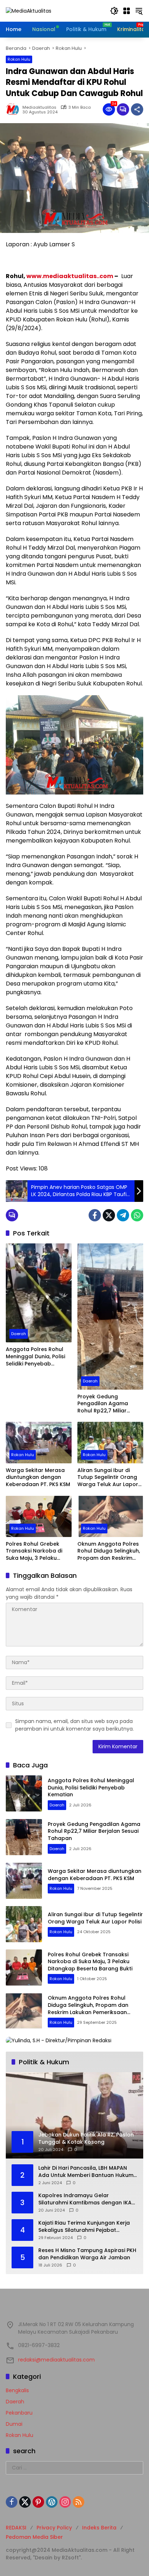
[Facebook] (95, 1215)
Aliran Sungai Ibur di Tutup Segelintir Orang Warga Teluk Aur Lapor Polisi (108, 1478)
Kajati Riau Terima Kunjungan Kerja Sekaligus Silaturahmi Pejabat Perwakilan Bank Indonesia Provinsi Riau (84, 2227)
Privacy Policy (54, 2528)
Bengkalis (17, 2390)
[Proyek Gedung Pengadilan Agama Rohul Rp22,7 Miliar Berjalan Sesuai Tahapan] (110, 1316)
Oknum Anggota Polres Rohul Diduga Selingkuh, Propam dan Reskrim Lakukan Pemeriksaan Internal (109, 1551)
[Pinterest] (38, 2502)
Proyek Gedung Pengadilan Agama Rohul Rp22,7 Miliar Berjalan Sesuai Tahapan (110, 1404)
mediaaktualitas (39, 107)
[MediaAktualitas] (29, 10)
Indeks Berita (99, 2528)
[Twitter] (109, 1215)
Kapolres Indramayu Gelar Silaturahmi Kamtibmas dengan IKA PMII (85, 2199)
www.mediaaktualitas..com (70, 276)
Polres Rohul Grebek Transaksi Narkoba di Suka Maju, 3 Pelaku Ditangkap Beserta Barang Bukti (34, 1551)
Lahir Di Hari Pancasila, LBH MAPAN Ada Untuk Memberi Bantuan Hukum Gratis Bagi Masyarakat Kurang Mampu (86, 2172)
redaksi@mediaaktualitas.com (56, 2360)
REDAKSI (16, 2528)
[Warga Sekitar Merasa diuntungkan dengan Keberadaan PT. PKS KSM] (39, 1442)
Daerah (19, 1334)
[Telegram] (123, 1215)
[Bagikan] (137, 109)
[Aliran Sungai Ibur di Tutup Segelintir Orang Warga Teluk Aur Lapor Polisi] (110, 1442)
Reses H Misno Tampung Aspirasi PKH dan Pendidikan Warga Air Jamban (87, 2254)
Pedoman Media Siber (34, 2537)
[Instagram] (65, 2502)
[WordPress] (52, 2502)
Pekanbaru (19, 2413)
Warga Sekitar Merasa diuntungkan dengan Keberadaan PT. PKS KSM (38, 1477)
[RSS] (78, 2502)
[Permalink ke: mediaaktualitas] (14, 109)
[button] (114, 11)
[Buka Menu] (127, 11)
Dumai (14, 2424)
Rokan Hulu (19, 59)
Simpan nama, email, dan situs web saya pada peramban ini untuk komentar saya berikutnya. (74, 1725)
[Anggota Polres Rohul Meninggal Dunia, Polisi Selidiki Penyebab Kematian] (39, 1293)
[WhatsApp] (137, 1215)
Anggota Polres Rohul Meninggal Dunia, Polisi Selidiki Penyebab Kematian (35, 1357)
